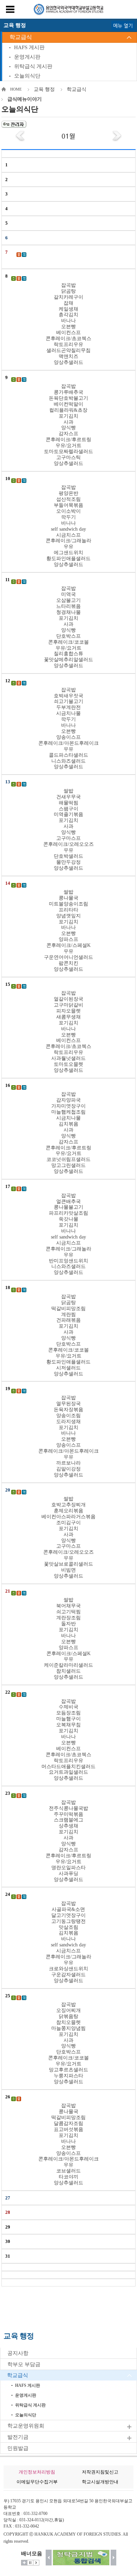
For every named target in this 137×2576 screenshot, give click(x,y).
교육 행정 (44, 89)
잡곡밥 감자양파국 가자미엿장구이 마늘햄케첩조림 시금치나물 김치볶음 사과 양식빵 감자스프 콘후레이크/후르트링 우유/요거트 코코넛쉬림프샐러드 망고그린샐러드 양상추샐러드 (68, 1133)
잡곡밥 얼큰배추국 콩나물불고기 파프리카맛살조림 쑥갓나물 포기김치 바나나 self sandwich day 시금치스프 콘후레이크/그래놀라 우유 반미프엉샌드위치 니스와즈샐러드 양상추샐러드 (68, 1234)
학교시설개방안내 (100, 2482)
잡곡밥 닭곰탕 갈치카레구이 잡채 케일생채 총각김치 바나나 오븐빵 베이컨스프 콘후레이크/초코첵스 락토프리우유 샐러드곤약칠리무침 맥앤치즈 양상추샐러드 (68, 324)
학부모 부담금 (24, 2364)
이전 (49, 2558)
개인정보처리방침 (37, 2472)
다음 (114, 2558)
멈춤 (30, 2563)
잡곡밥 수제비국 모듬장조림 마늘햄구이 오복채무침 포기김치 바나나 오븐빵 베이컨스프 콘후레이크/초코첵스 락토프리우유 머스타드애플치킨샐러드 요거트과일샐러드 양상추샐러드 (68, 1740)
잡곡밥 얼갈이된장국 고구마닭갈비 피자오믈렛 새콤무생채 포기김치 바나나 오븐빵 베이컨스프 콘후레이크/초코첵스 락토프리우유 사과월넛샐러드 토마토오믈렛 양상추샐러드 (68, 1032)
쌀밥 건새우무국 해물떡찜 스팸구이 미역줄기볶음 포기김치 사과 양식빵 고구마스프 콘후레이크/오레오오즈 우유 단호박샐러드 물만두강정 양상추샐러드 (68, 829)
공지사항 (18, 2353)
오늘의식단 (27, 76)
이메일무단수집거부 (37, 2482)
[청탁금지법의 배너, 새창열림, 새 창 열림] (81, 2558)
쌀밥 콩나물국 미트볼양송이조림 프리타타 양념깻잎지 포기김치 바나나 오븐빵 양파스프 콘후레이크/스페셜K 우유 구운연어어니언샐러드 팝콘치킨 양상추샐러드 (68, 931)
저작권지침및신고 (100, 2472)
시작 (36, 2563)
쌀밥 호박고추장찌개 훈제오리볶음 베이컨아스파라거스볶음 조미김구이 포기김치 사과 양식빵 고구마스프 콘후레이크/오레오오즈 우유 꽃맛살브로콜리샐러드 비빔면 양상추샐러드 (68, 1537)
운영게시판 (27, 57)
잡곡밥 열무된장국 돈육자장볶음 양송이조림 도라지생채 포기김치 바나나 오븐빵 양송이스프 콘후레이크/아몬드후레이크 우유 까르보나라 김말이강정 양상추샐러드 (68, 1436)
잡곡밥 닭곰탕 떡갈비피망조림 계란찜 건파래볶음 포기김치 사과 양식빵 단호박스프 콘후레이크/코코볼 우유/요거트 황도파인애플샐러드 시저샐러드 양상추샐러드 (68, 1335)
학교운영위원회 (26, 2426)
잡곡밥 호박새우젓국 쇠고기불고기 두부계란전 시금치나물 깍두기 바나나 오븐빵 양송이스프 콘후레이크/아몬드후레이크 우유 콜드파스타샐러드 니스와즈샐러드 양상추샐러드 (68, 728)
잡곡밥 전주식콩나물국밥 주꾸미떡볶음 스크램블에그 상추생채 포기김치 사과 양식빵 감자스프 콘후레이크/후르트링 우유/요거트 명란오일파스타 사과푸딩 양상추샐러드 (68, 1841)
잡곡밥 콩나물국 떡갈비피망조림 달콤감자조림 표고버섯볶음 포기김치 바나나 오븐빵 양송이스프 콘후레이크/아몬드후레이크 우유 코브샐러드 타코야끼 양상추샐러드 (68, 2144)
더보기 (24, 2563)
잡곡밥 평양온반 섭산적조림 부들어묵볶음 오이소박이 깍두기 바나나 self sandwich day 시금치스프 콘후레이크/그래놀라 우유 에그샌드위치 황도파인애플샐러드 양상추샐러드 (68, 526)
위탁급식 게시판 (33, 66)
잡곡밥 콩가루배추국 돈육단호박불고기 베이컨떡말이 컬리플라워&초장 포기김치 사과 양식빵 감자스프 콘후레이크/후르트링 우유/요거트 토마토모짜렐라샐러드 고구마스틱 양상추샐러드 (68, 425)
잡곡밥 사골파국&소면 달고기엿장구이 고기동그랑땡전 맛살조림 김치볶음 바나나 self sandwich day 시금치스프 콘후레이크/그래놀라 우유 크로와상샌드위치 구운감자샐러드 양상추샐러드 (68, 1942)
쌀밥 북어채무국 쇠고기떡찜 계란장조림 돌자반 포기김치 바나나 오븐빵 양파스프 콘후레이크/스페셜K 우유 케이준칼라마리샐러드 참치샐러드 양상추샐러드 (68, 1638)
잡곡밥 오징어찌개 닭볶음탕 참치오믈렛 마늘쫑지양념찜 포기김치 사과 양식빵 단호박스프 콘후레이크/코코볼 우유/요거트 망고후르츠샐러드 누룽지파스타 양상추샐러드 (68, 2043)
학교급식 (21, 37)
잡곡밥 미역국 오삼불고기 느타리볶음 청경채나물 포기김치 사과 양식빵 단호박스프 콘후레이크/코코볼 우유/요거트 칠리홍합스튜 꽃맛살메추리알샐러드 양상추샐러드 (68, 627)
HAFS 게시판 (29, 47)
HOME (16, 89)
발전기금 (18, 2437)
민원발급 (18, 2448)
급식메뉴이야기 (25, 99)
